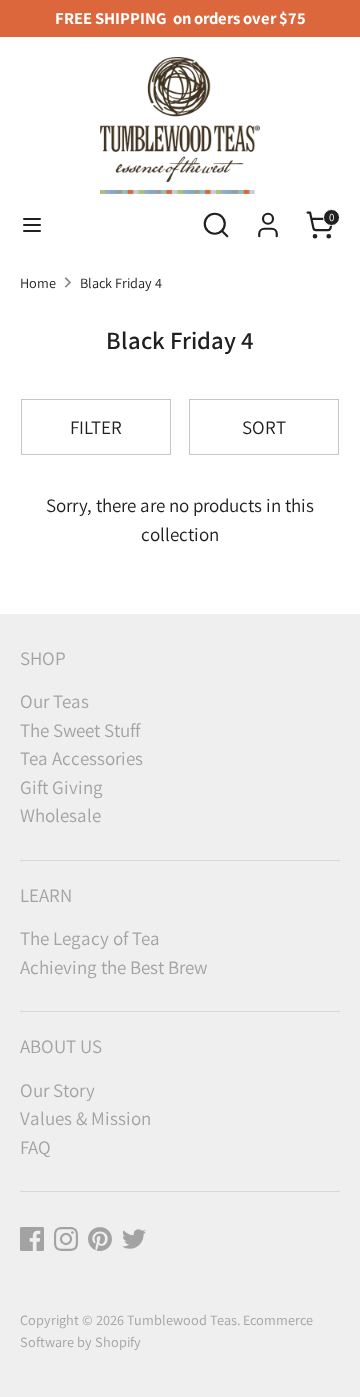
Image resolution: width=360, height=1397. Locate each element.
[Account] (268, 219)
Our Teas (54, 701)
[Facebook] (32, 1239)
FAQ (35, 1147)
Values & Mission (85, 1118)
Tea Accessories (81, 758)
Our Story (57, 1090)
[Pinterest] (100, 1239)
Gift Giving (61, 787)
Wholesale (60, 815)
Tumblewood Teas (182, 1319)
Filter (96, 427)
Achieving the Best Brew (113, 967)
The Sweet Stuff (80, 730)
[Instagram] (66, 1239)
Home (38, 282)
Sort (264, 427)
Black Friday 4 (121, 282)
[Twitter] (134, 1239)
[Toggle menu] (32, 225)
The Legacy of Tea (90, 938)
